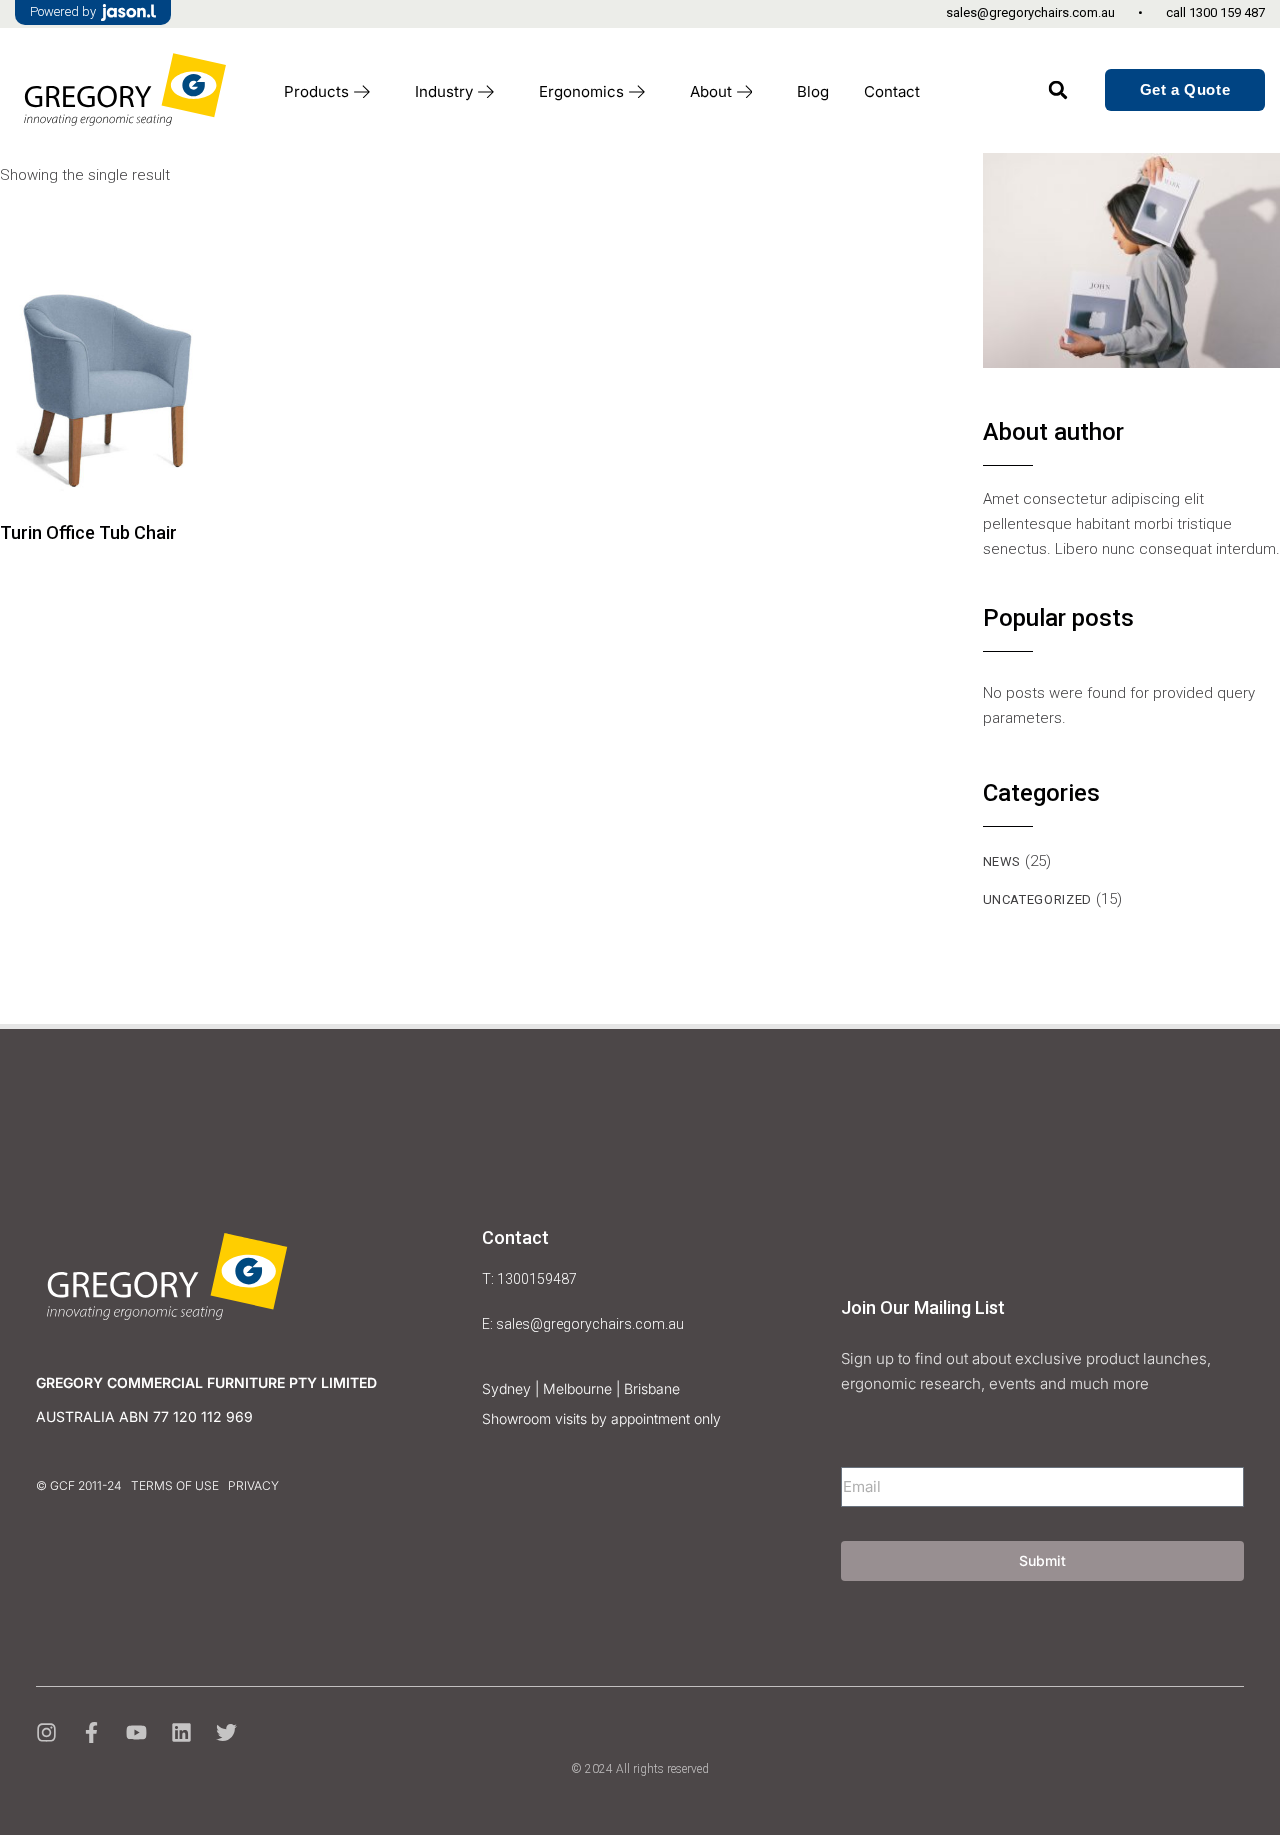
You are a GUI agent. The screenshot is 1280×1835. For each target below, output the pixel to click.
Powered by (63, 11)
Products (316, 91)
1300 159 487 (1227, 12)
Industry (444, 91)
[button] (1058, 90)
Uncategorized (1037, 899)
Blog (813, 91)
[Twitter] (226, 1732)
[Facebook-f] (91, 1732)
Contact (892, 91)
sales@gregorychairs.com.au (1030, 12)
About (711, 91)
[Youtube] (136, 1732)
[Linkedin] (181, 1732)
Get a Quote (1185, 89)
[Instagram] (46, 1732)
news (1002, 861)
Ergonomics (581, 91)
